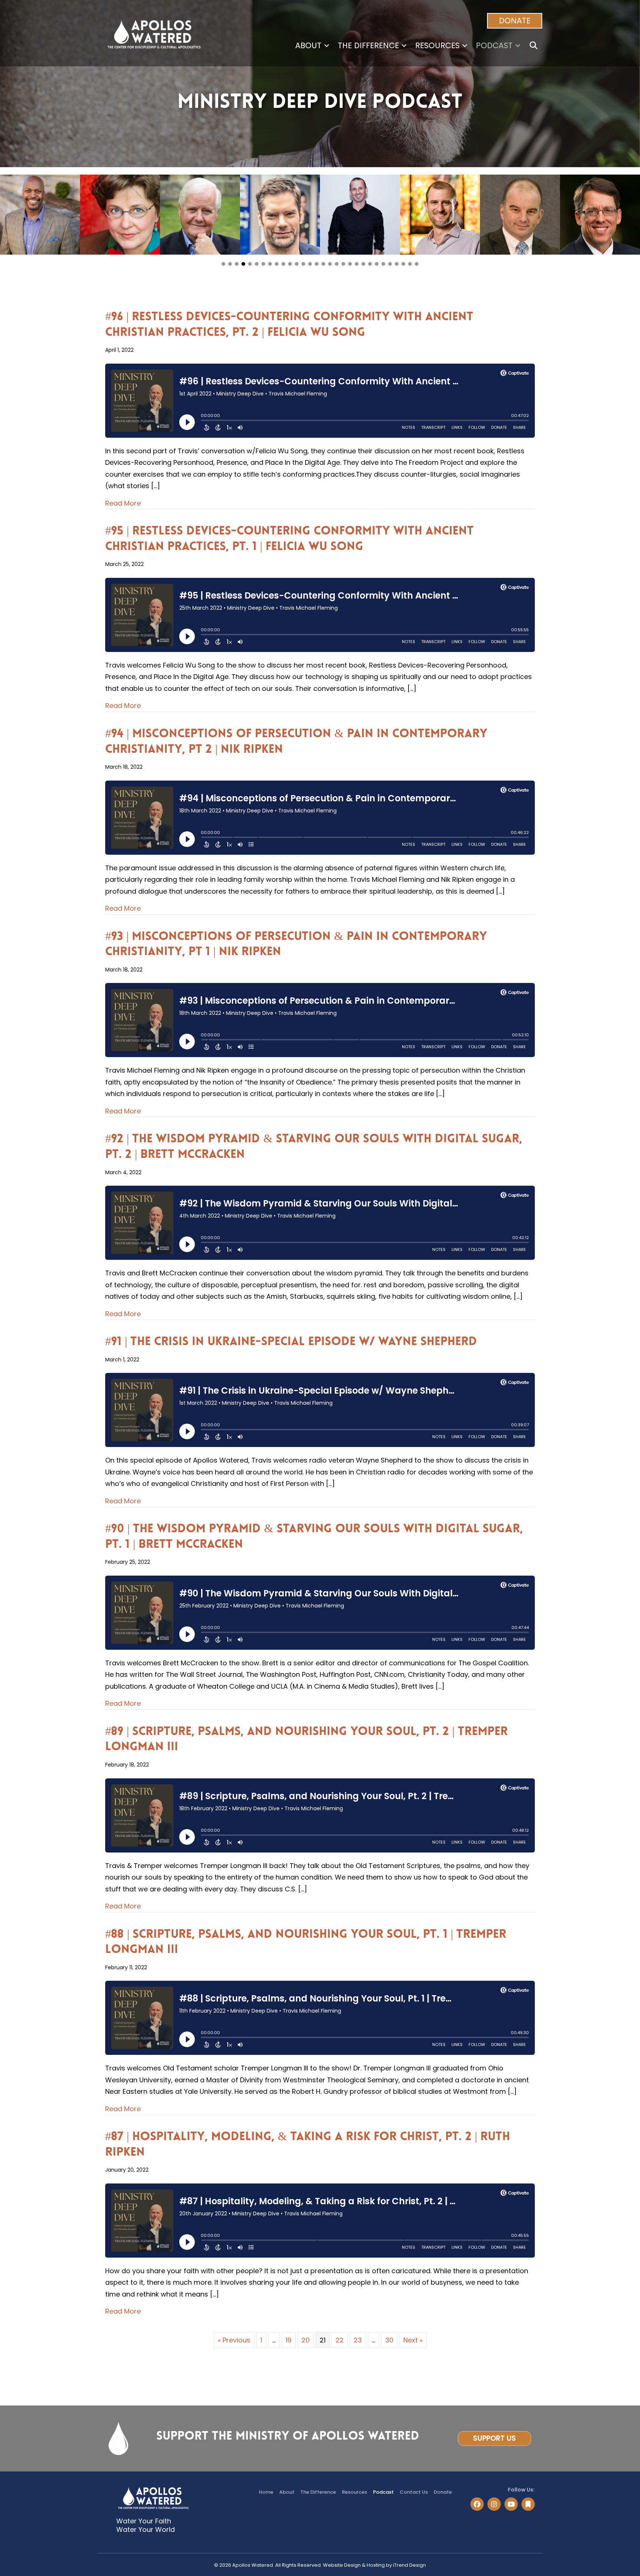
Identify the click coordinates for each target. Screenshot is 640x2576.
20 (306, 2340)
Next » (413, 2340)
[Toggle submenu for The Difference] (404, 45)
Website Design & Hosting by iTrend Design (374, 2565)
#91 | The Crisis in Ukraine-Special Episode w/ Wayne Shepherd (291, 1342)
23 (358, 2340)
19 (289, 2340)
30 (389, 2340)
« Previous (234, 2340)
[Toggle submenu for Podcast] (518, 45)
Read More (123, 503)
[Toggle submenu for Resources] (465, 45)
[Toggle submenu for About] (327, 45)
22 (340, 2340)
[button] (515, 21)
